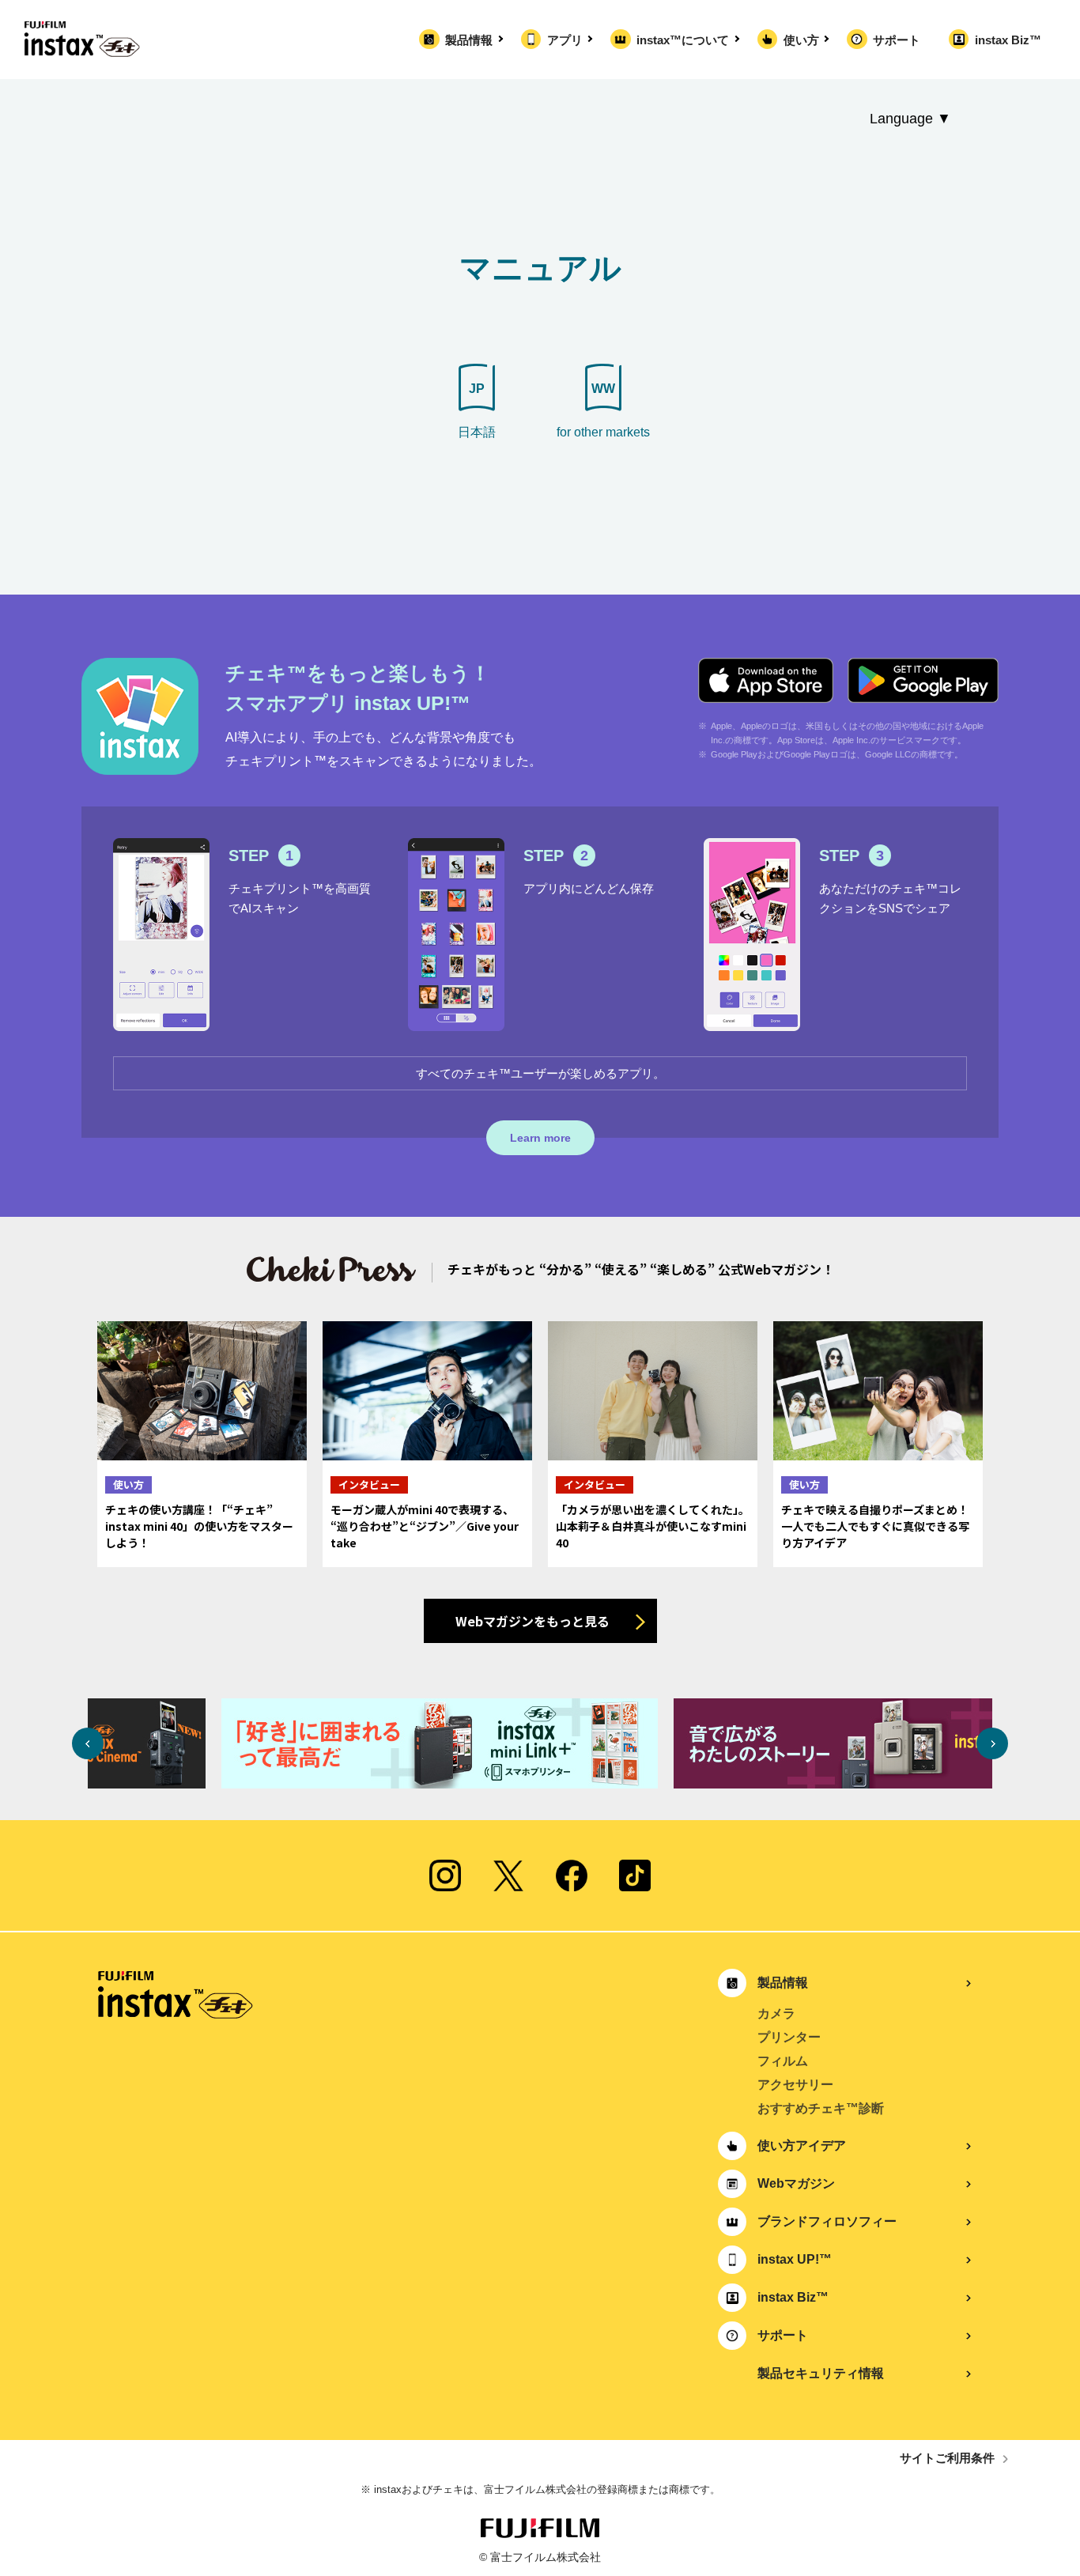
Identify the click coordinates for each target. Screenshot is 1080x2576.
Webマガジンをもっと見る (532, 1621)
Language (901, 119)
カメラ (776, 2013)
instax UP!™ (795, 2259)
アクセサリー (795, 2085)
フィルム (783, 2061)
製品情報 (469, 40)
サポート (897, 40)
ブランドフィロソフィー (827, 2221)
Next (992, 1743)
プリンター (789, 2037)
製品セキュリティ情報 (821, 2373)
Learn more (540, 1138)
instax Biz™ (1008, 40)
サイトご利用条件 (947, 2458)
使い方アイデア (802, 2145)
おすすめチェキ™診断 (821, 2108)
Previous (88, 1743)
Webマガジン (796, 2183)
